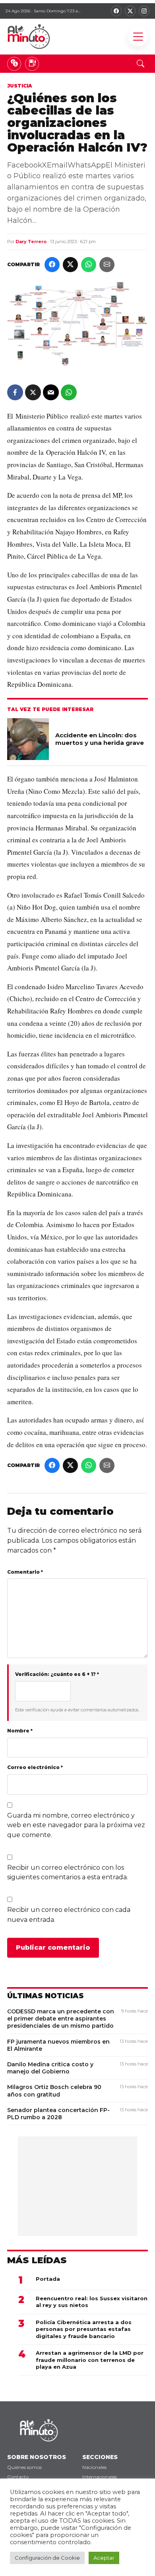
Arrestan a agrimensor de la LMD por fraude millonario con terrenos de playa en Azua (90, 2360)
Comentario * (25, 1572)
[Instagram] (144, 11)
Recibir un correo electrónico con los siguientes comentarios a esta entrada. (68, 1873)
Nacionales (94, 2467)
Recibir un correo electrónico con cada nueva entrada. (69, 1915)
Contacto (18, 2477)
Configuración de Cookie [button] (47, 2558)
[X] (130, 11)
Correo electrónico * (35, 1767)
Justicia (20, 86)
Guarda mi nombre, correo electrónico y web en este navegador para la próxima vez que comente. (76, 1825)
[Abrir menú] (138, 37)
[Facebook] (116, 11)
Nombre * (20, 1731)
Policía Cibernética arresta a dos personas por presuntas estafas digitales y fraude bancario (84, 2329)
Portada (48, 2279)
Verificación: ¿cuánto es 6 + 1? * (57, 1674)
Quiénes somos (24, 2467)
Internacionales (100, 2477)
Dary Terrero (31, 242)
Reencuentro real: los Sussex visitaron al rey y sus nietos (92, 2302)
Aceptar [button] (104, 2558)
